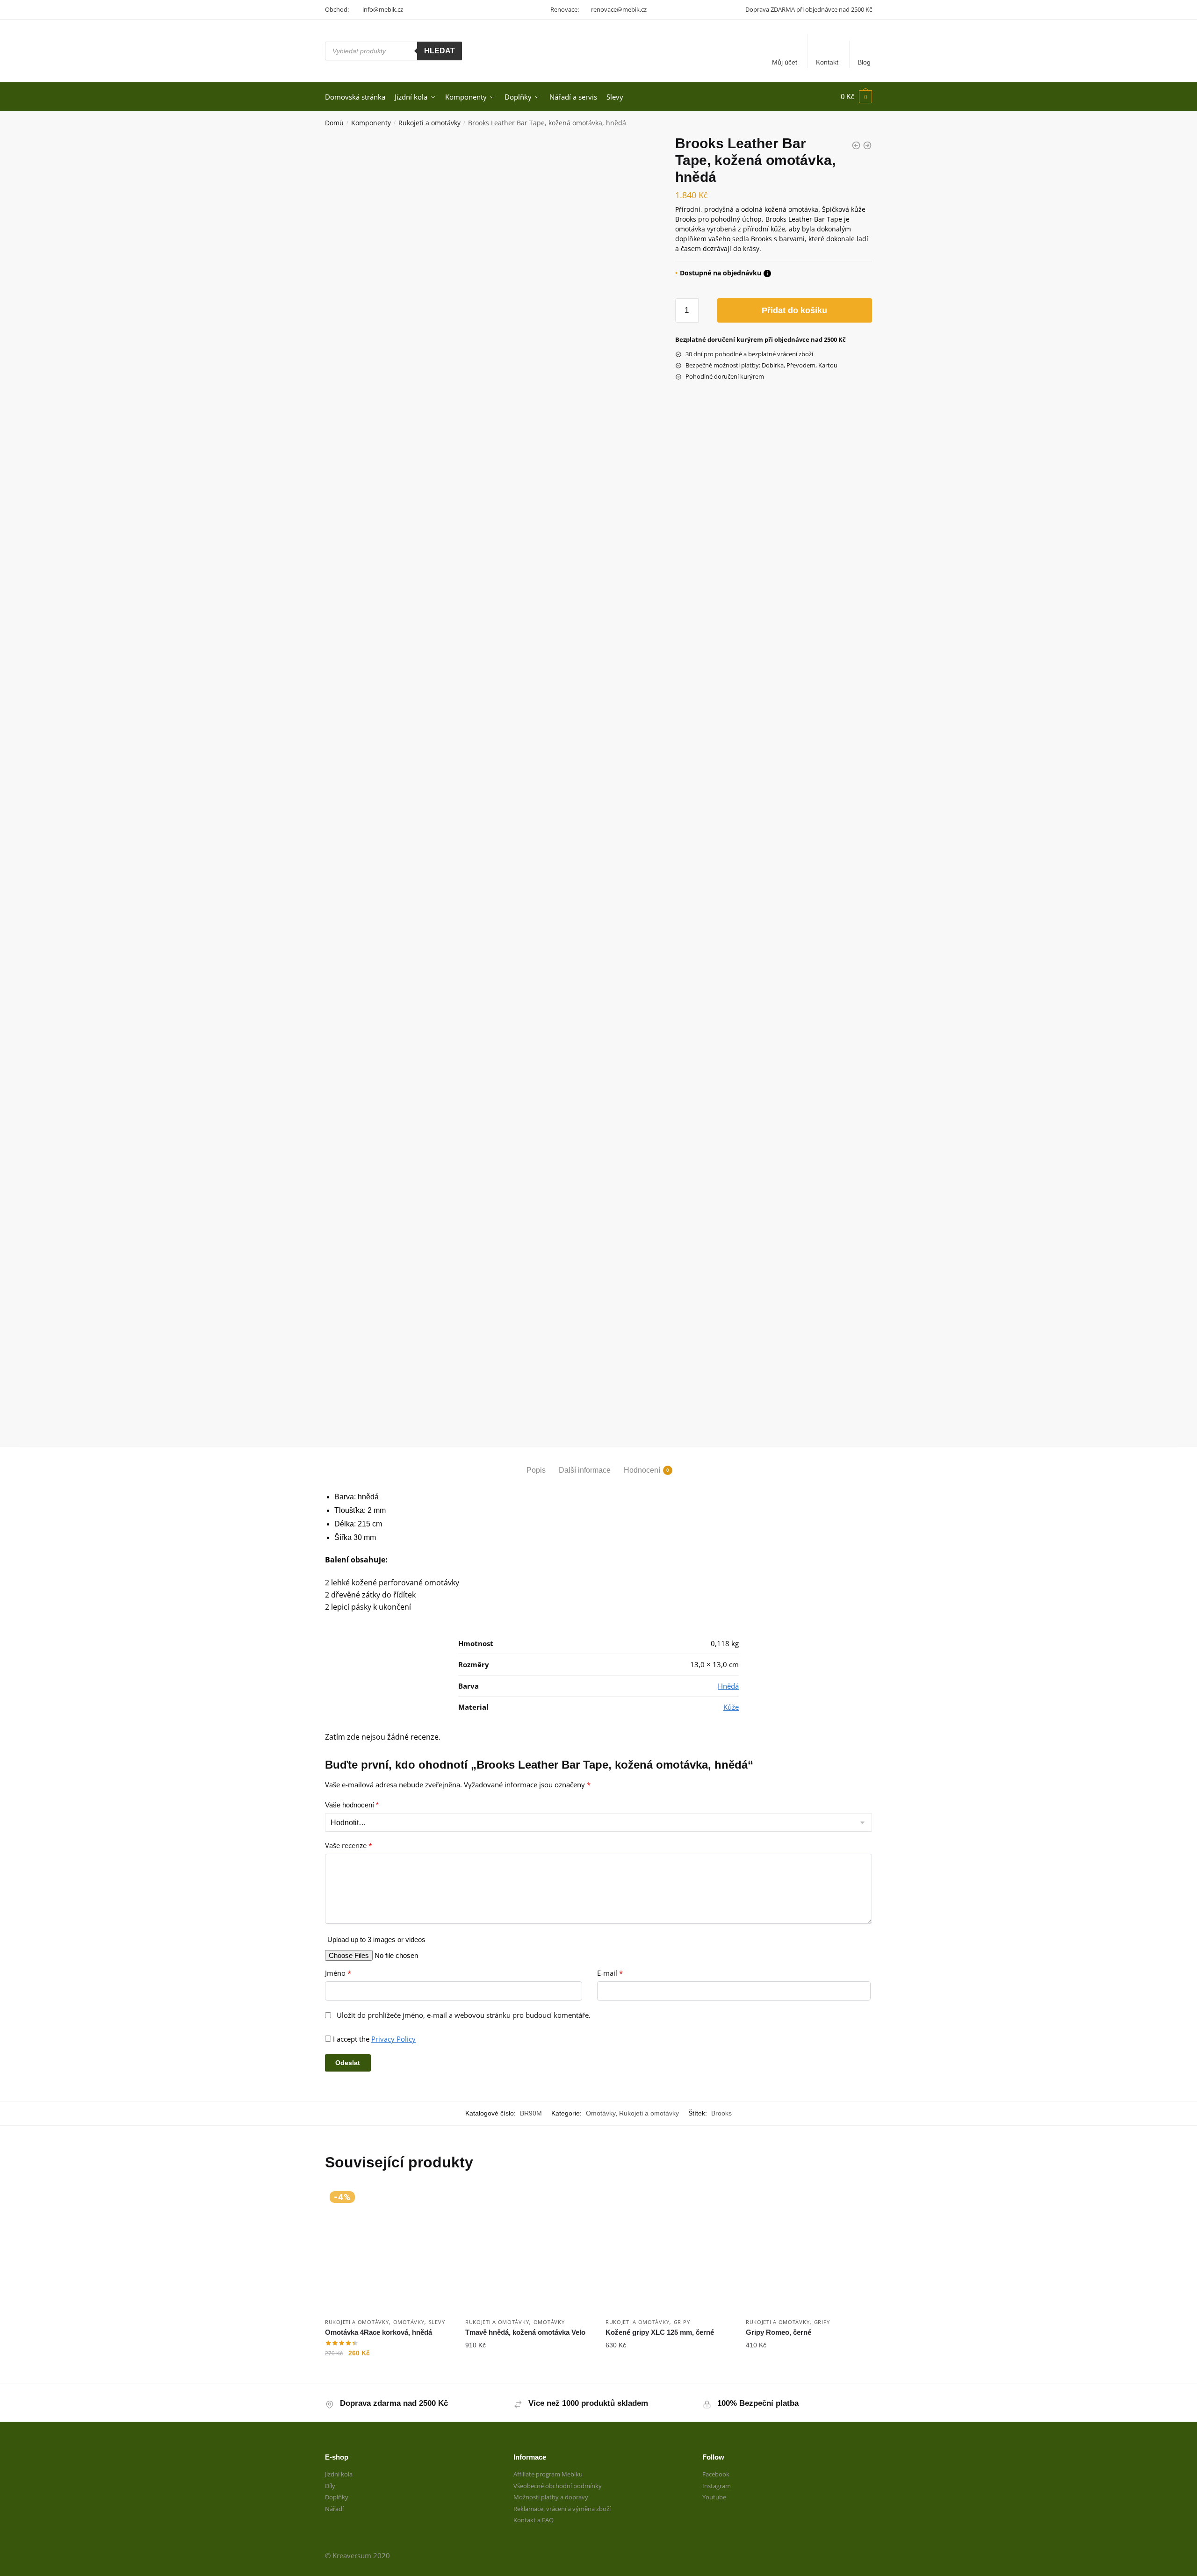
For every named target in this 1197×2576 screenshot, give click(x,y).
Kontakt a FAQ (534, 2520)
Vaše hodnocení (352, 1805)
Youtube (714, 2497)
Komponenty (371, 123)
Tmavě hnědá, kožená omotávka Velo (525, 2332)
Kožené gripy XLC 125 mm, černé (660, 2332)
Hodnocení (642, 1470)
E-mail (610, 1973)
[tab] (536, 1462)
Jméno (338, 1973)
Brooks (721, 2113)
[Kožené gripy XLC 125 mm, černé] (669, 2250)
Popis (536, 1470)
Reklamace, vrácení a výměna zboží (562, 2509)
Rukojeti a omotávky (429, 123)
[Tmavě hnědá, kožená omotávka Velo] (528, 2250)
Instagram (717, 2486)
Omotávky (601, 2113)
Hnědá (728, 1686)
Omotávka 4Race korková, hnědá (379, 2332)
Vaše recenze (349, 1846)
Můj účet (785, 62)
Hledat (440, 51)
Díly (330, 2486)
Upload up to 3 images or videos (376, 1939)
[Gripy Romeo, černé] (809, 2250)
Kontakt (827, 62)
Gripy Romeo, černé (779, 2332)
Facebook (716, 2474)
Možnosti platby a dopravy (551, 2497)
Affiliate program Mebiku (548, 2474)
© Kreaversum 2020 (357, 2555)
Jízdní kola (339, 2474)
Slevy (437, 2322)
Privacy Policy (393, 2039)
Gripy (682, 2322)
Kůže (731, 1707)
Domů (334, 123)
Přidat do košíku (794, 310)
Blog (864, 62)
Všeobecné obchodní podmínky (558, 2486)
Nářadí (334, 2509)
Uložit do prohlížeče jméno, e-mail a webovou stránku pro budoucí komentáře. (464, 2015)
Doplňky (337, 2497)
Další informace (585, 1470)
